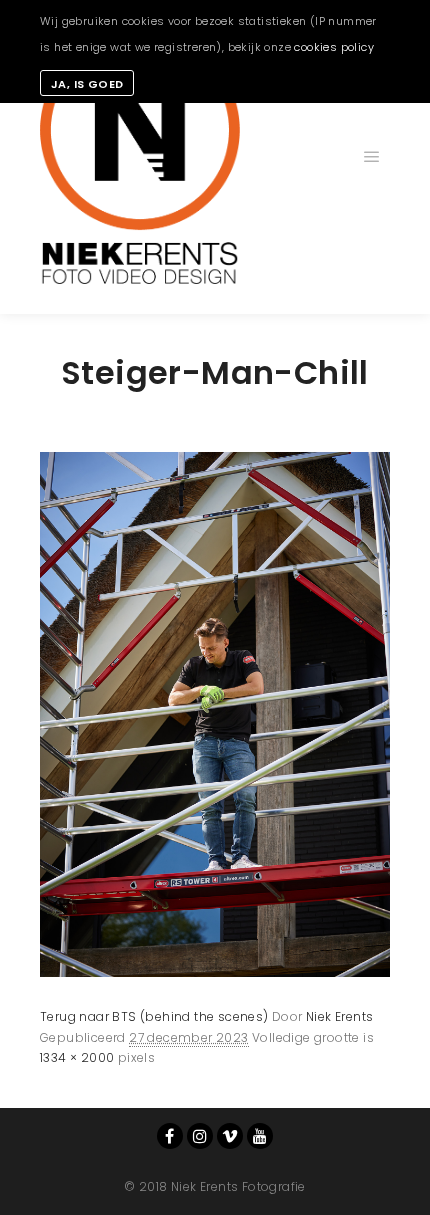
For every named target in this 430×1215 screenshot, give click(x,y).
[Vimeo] (230, 1136)
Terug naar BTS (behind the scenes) (154, 1016)
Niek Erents (339, 1016)
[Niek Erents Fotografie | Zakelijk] (140, 157)
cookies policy (334, 47)
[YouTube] (260, 1136)
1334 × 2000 (77, 1057)
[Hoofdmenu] (372, 157)
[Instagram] (200, 1136)
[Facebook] (170, 1136)
